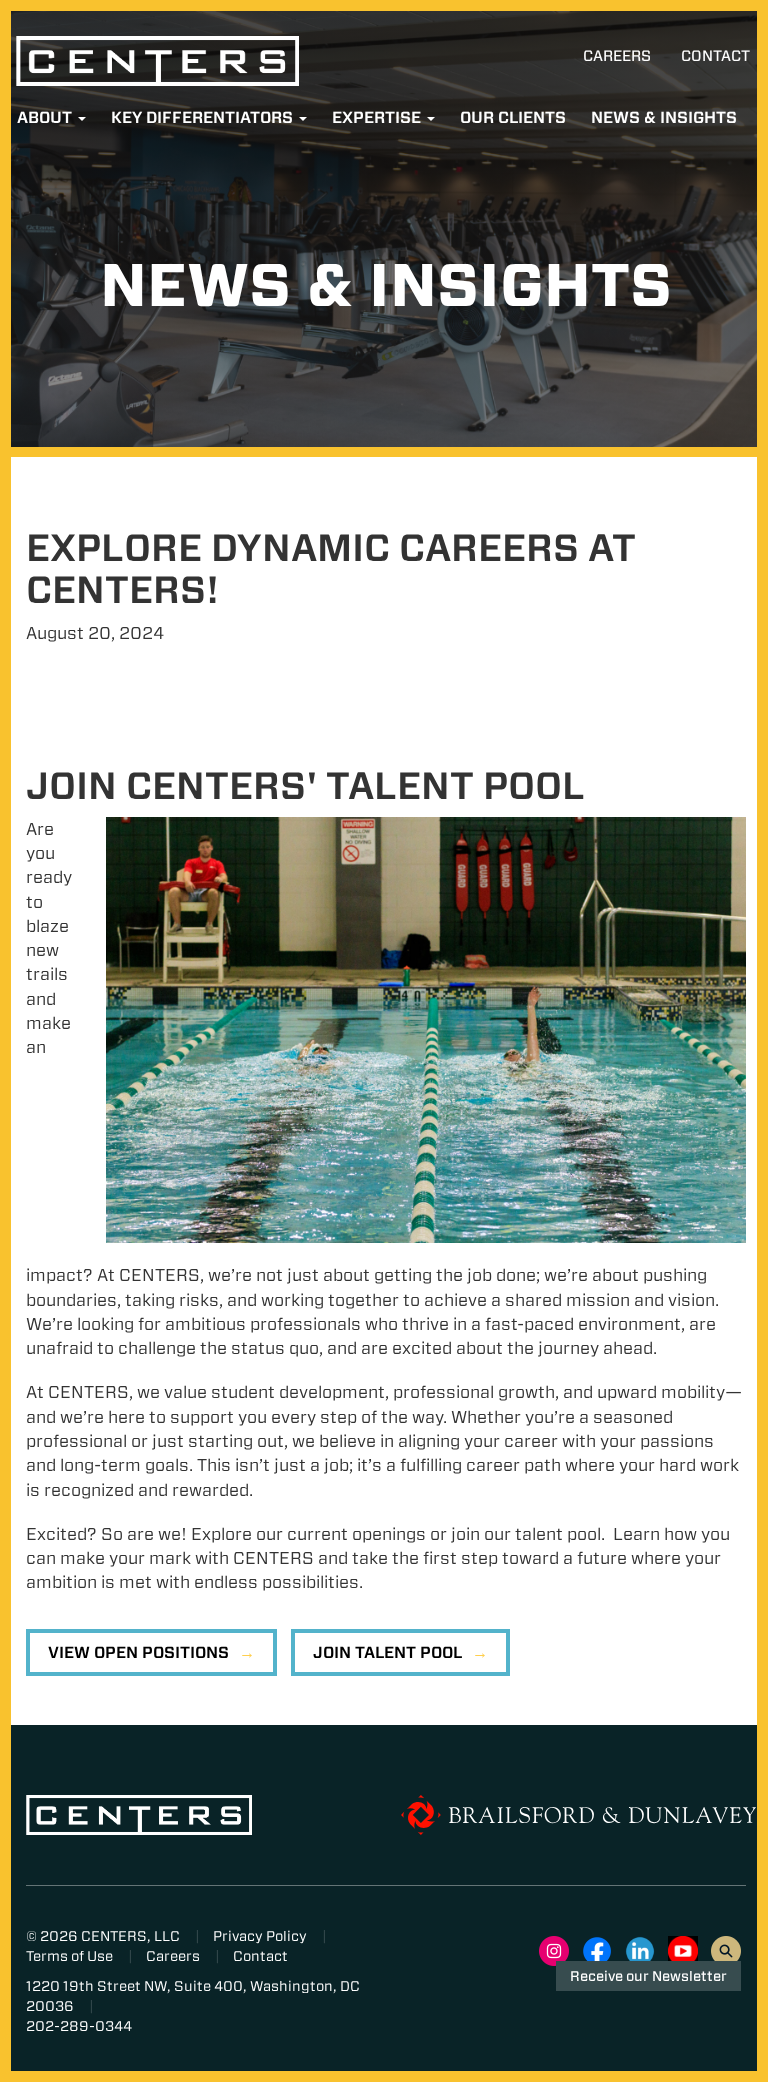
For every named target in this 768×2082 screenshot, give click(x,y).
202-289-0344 (79, 2026)
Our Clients (513, 117)
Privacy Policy (260, 1936)
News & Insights (664, 117)
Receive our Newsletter (648, 1976)
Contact (715, 56)
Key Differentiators (204, 117)
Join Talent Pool (387, 1652)
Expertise (378, 117)
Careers (617, 56)
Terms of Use (69, 1956)
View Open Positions (138, 1652)
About (46, 117)
